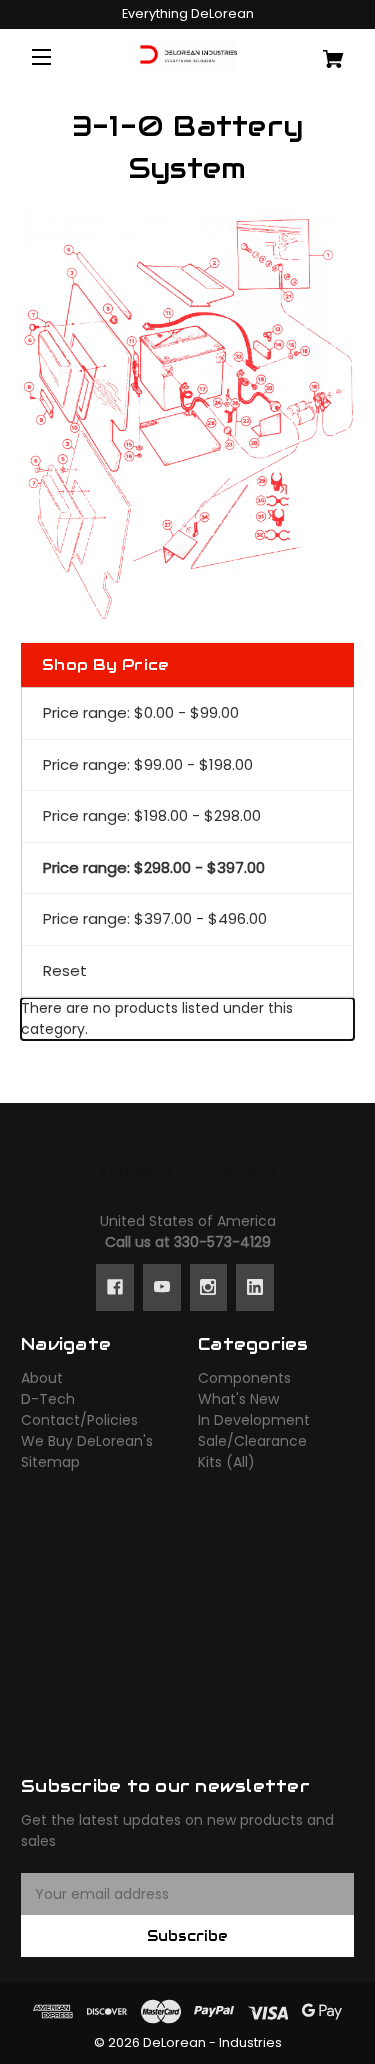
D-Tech (48, 1399)
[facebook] (115, 1287)
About (42, 1378)
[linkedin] (255, 1287)
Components (244, 1378)
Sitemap (50, 1462)
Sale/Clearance (252, 1441)
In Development (254, 1420)
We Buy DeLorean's (87, 1441)
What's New (238, 1399)
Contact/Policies (79, 1420)
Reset (65, 970)
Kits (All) (226, 1462)
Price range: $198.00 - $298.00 (152, 815)
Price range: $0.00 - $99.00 (141, 712)
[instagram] (208, 1287)
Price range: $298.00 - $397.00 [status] (154, 867)
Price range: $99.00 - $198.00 (148, 764)
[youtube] (162, 1287)
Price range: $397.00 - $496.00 (155, 918)
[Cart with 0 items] (326, 51)
